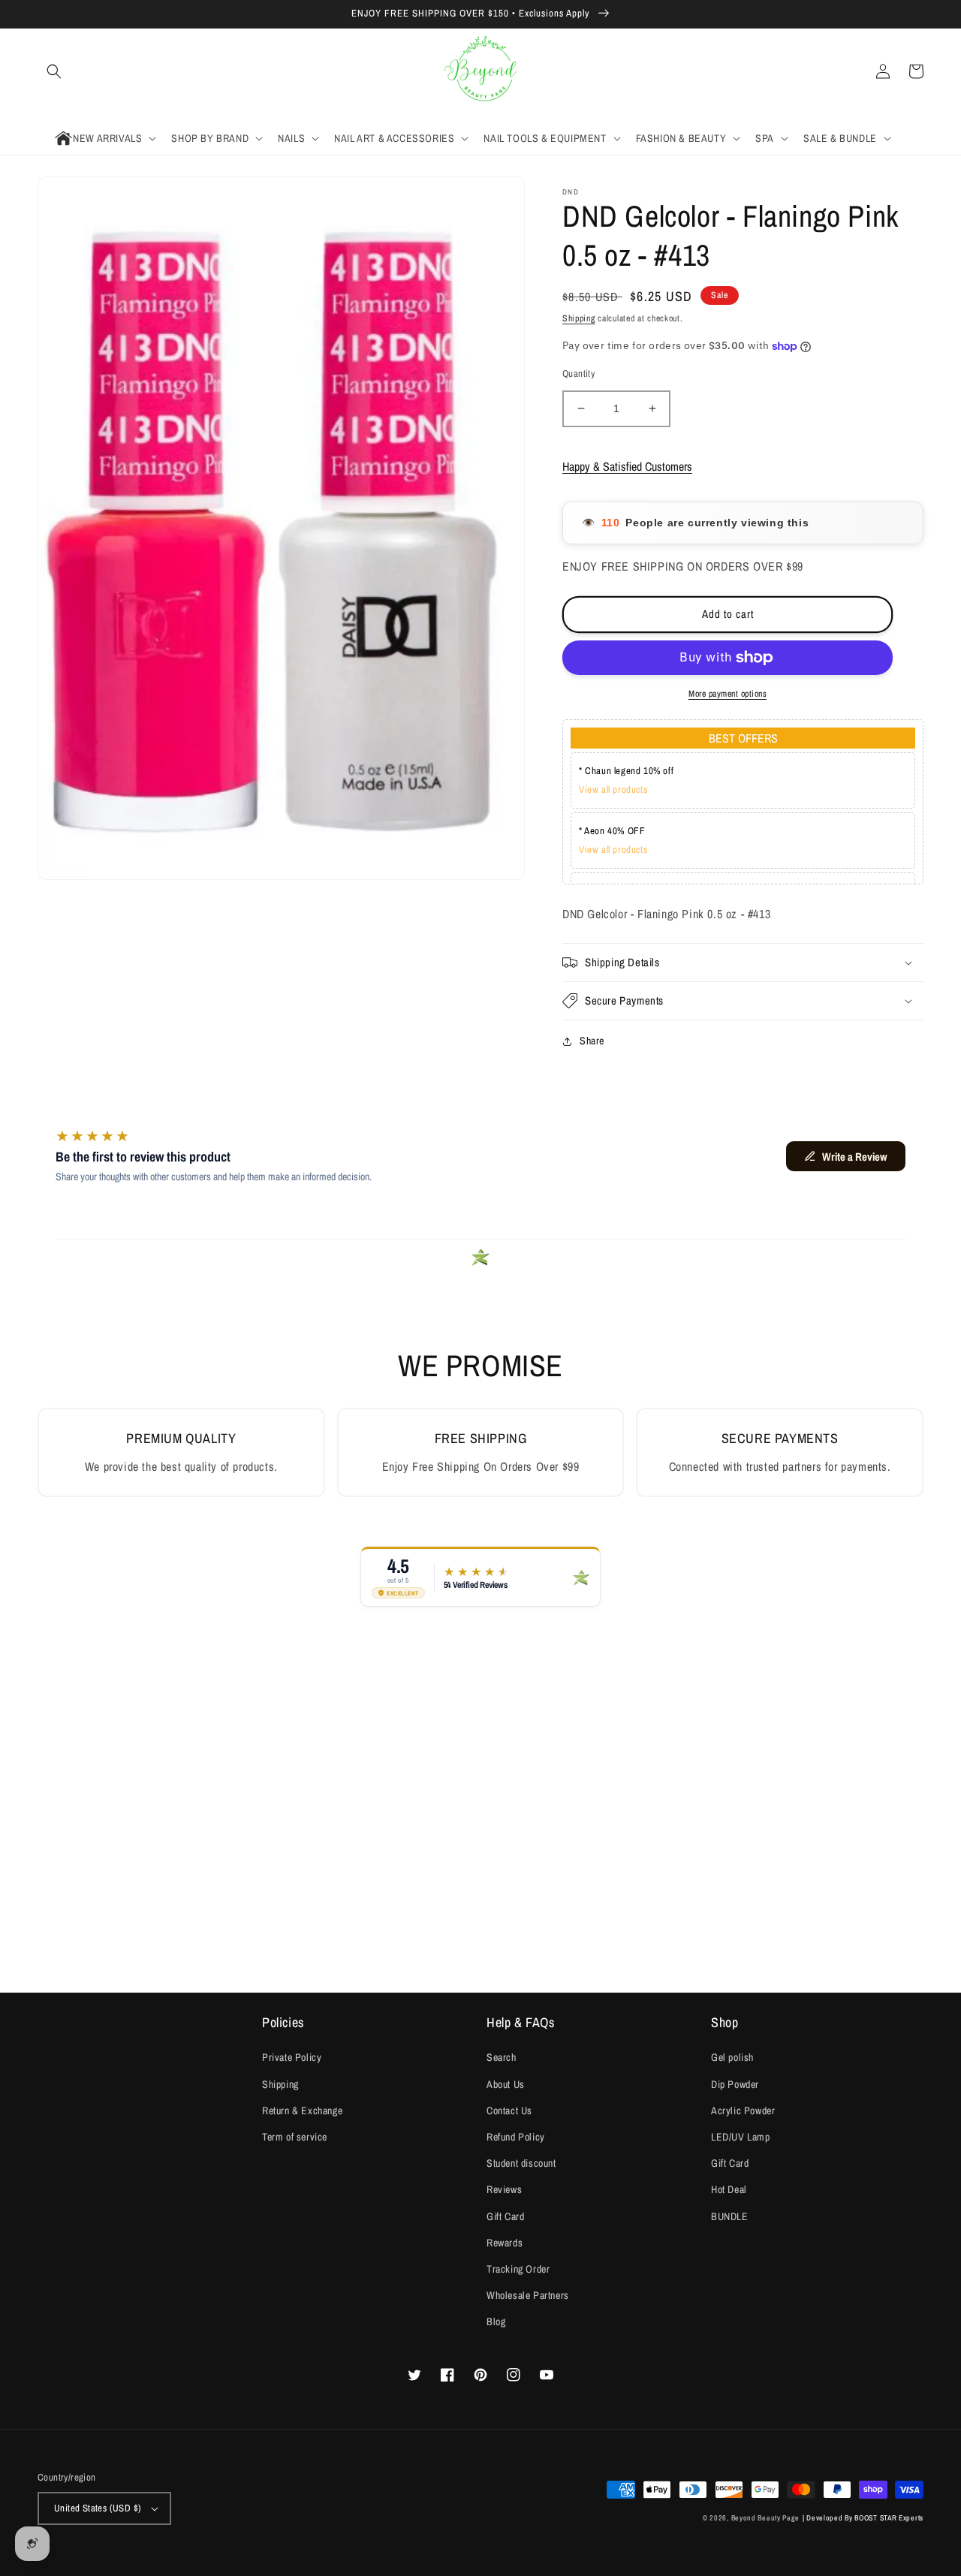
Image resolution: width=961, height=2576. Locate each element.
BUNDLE (730, 2216)
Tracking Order (518, 2269)
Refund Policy (516, 2137)
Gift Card (505, 2216)
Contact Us (509, 2111)
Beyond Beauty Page (766, 2518)
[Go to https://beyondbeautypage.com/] (481, 72)
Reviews (504, 2189)
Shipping (579, 318)
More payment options (728, 694)
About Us (506, 2084)
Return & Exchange (302, 2111)
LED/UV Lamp (741, 2137)
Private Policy (292, 2057)
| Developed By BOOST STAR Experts (863, 2518)
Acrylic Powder (743, 2111)
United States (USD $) (98, 2508)
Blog (496, 2321)
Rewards (505, 2243)
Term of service (295, 2137)
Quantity (578, 374)
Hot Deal (729, 2189)
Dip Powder (735, 2084)
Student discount (521, 2163)
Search (502, 2057)
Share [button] (592, 1041)
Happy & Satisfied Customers (627, 466)
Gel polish (732, 2057)
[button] (54, 71)
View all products (613, 789)
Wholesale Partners (528, 2295)
